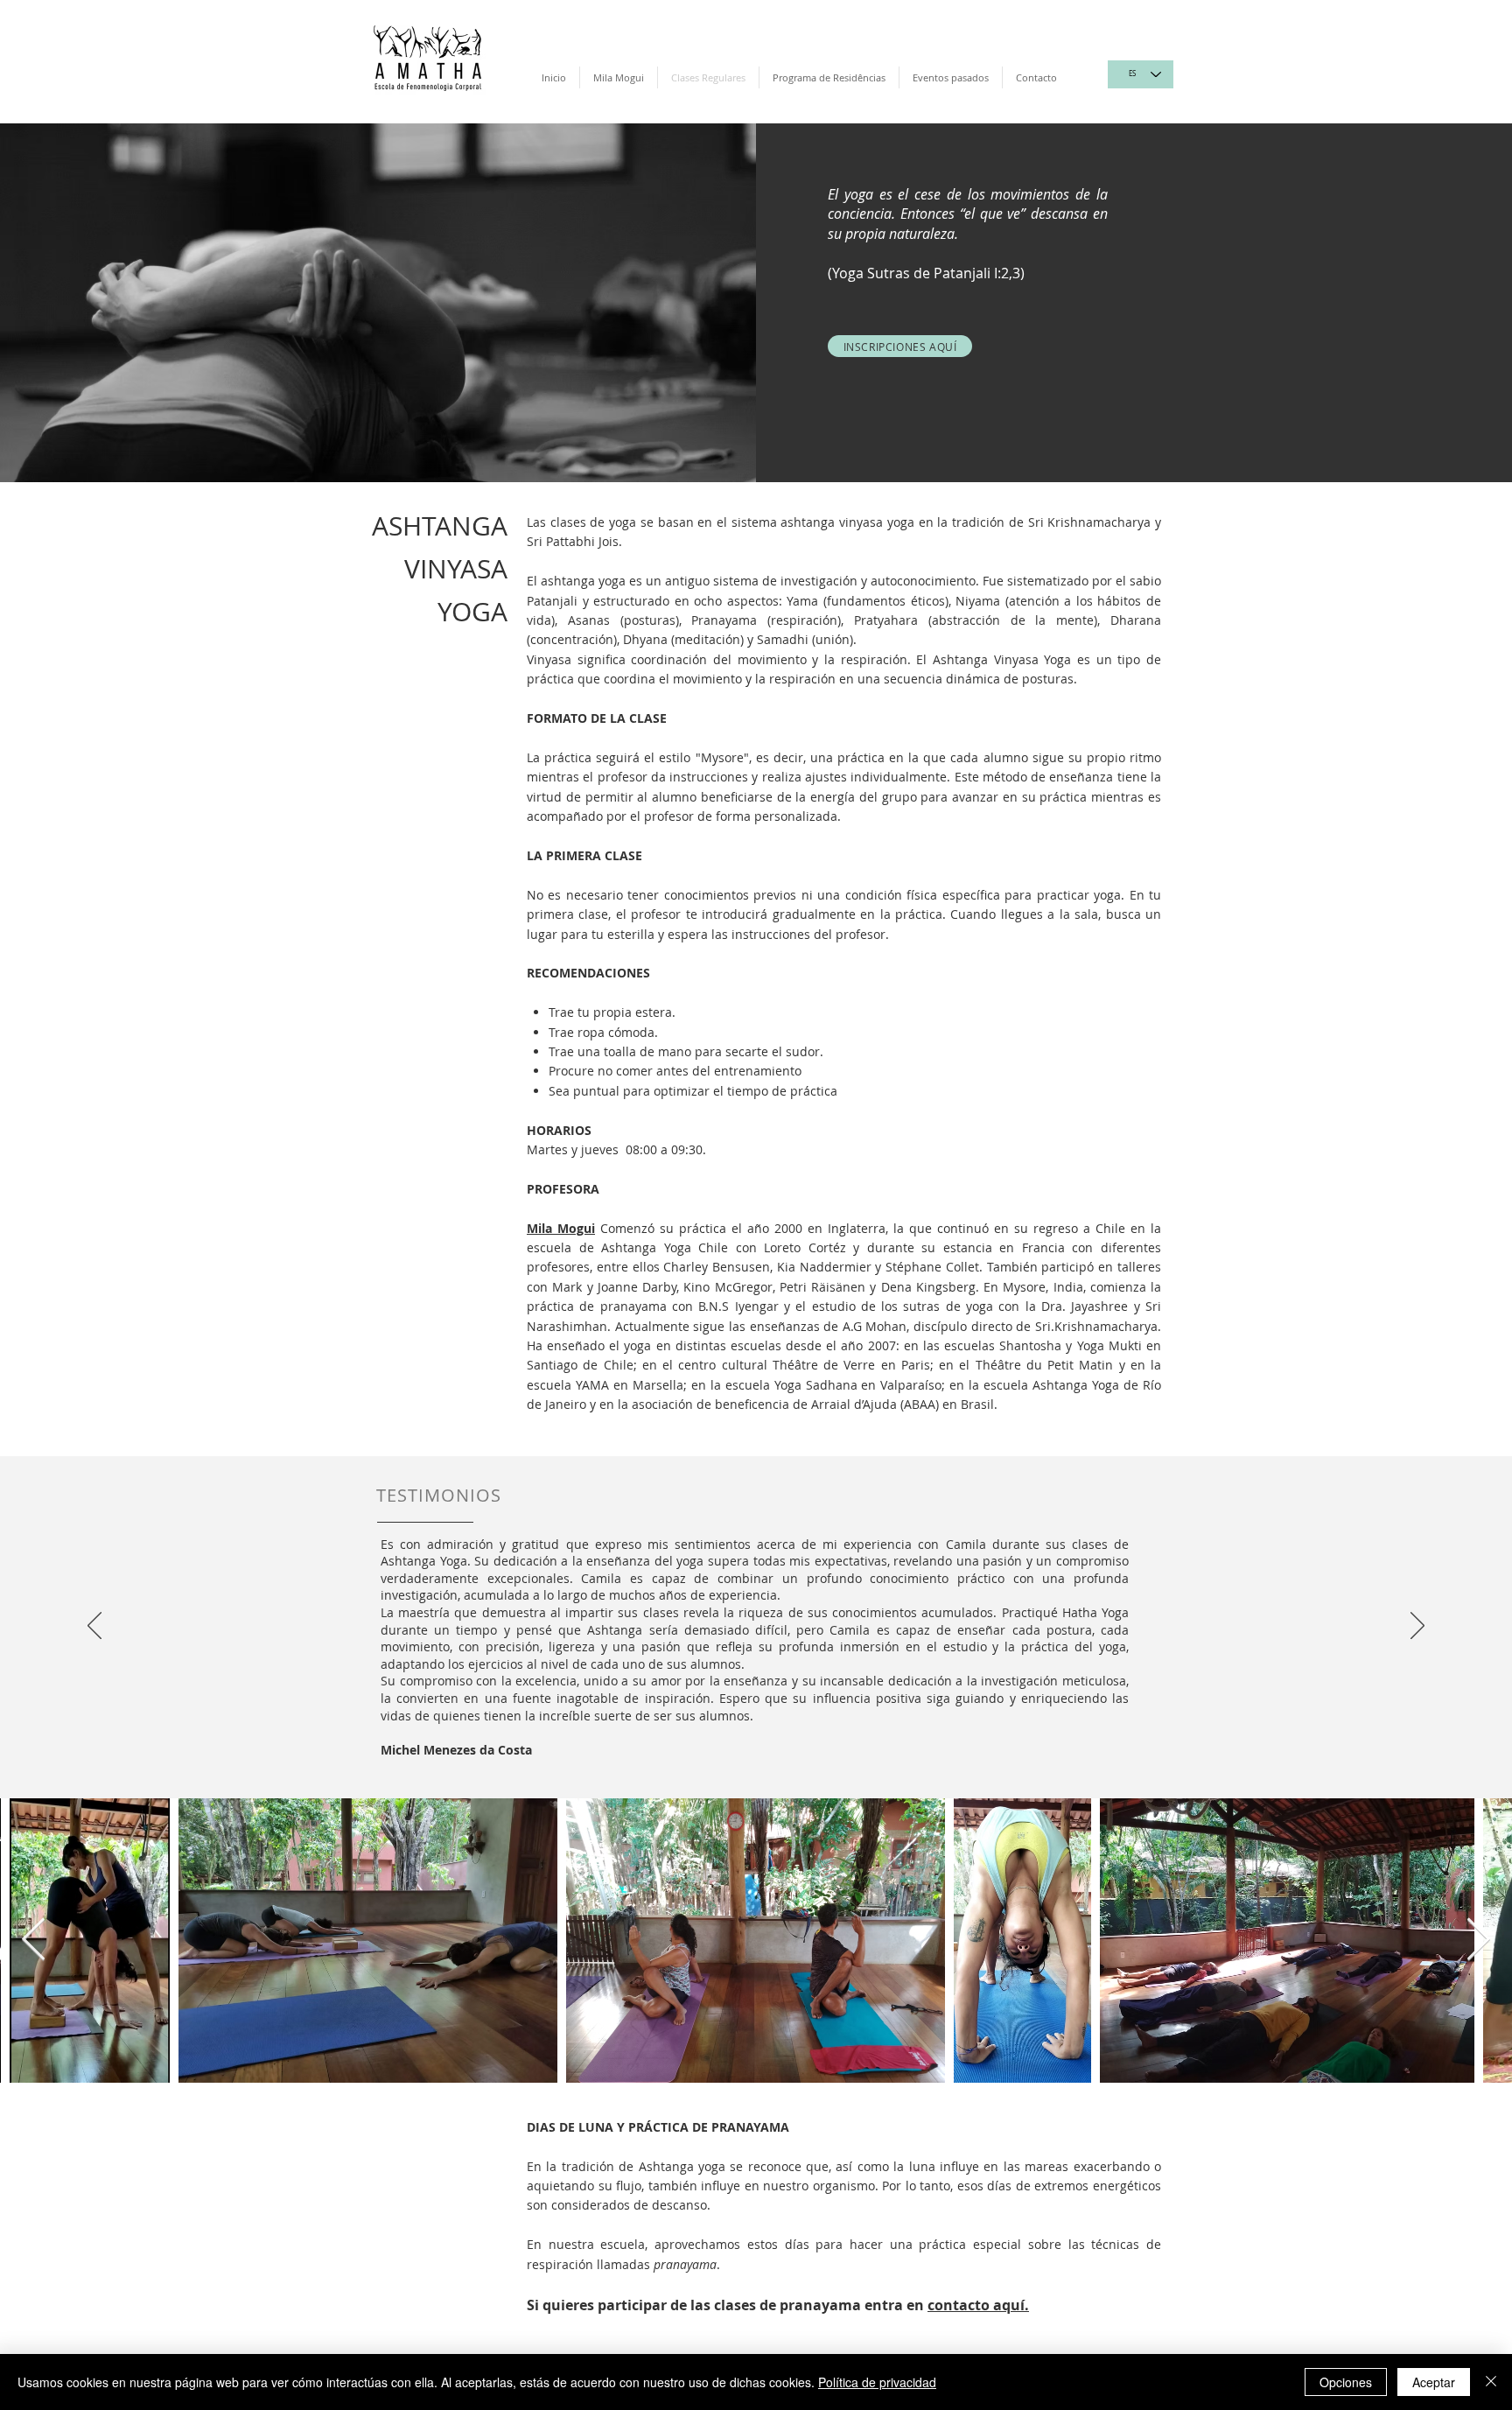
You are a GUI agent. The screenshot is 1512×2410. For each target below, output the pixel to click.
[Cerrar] (1491, 2382)
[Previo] (94, 1627)
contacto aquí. (978, 2305)
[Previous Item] (34, 1941)
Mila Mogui (561, 1228)
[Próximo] (1417, 1627)
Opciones (1346, 2382)
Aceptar (1434, 2382)
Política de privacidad (877, 2382)
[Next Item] (1478, 1941)
